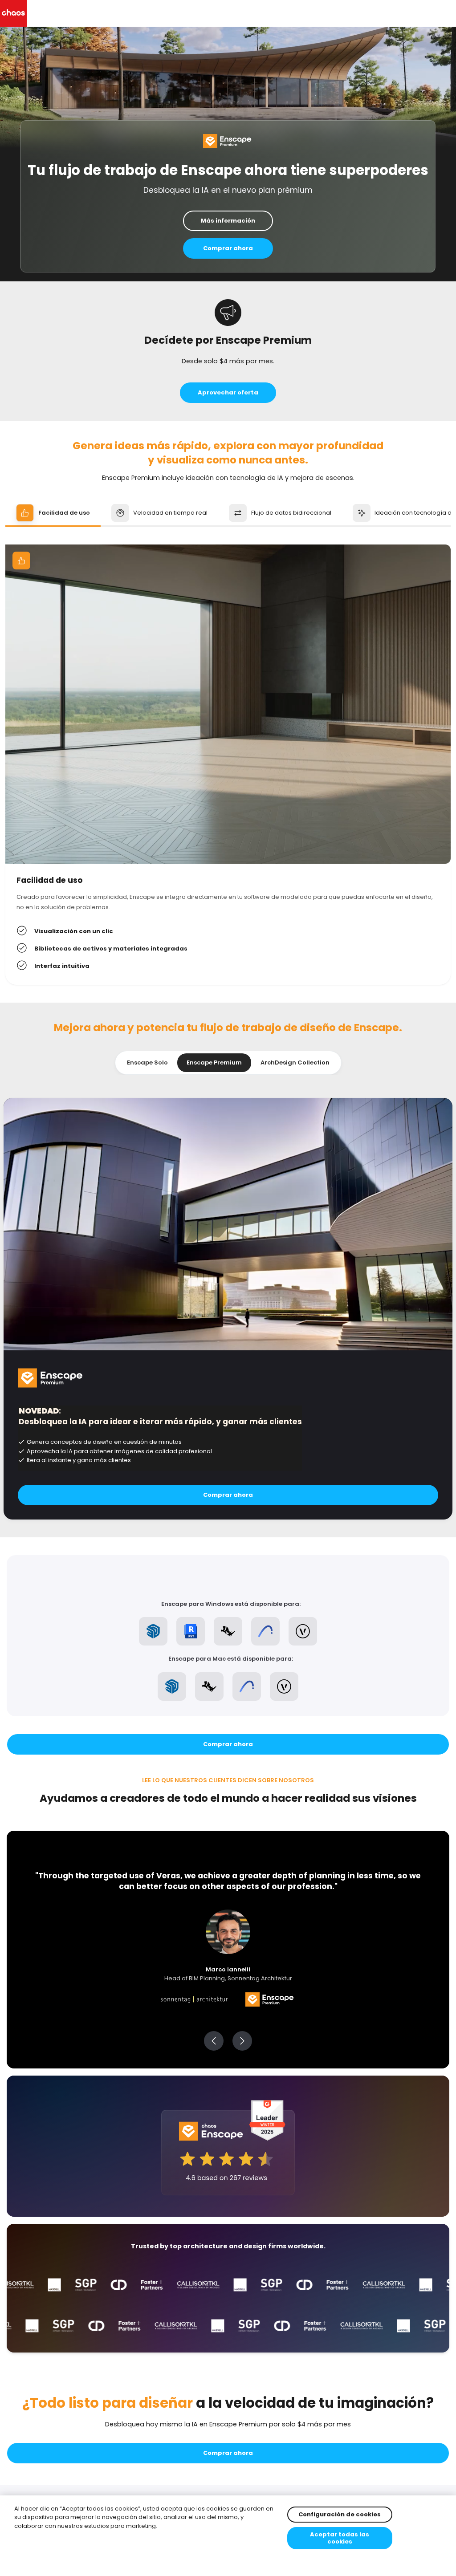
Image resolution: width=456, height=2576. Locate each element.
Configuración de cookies (340, 2514)
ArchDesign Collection (295, 1062)
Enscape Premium (214, 1062)
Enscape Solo (147, 1062)
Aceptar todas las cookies (340, 2538)
